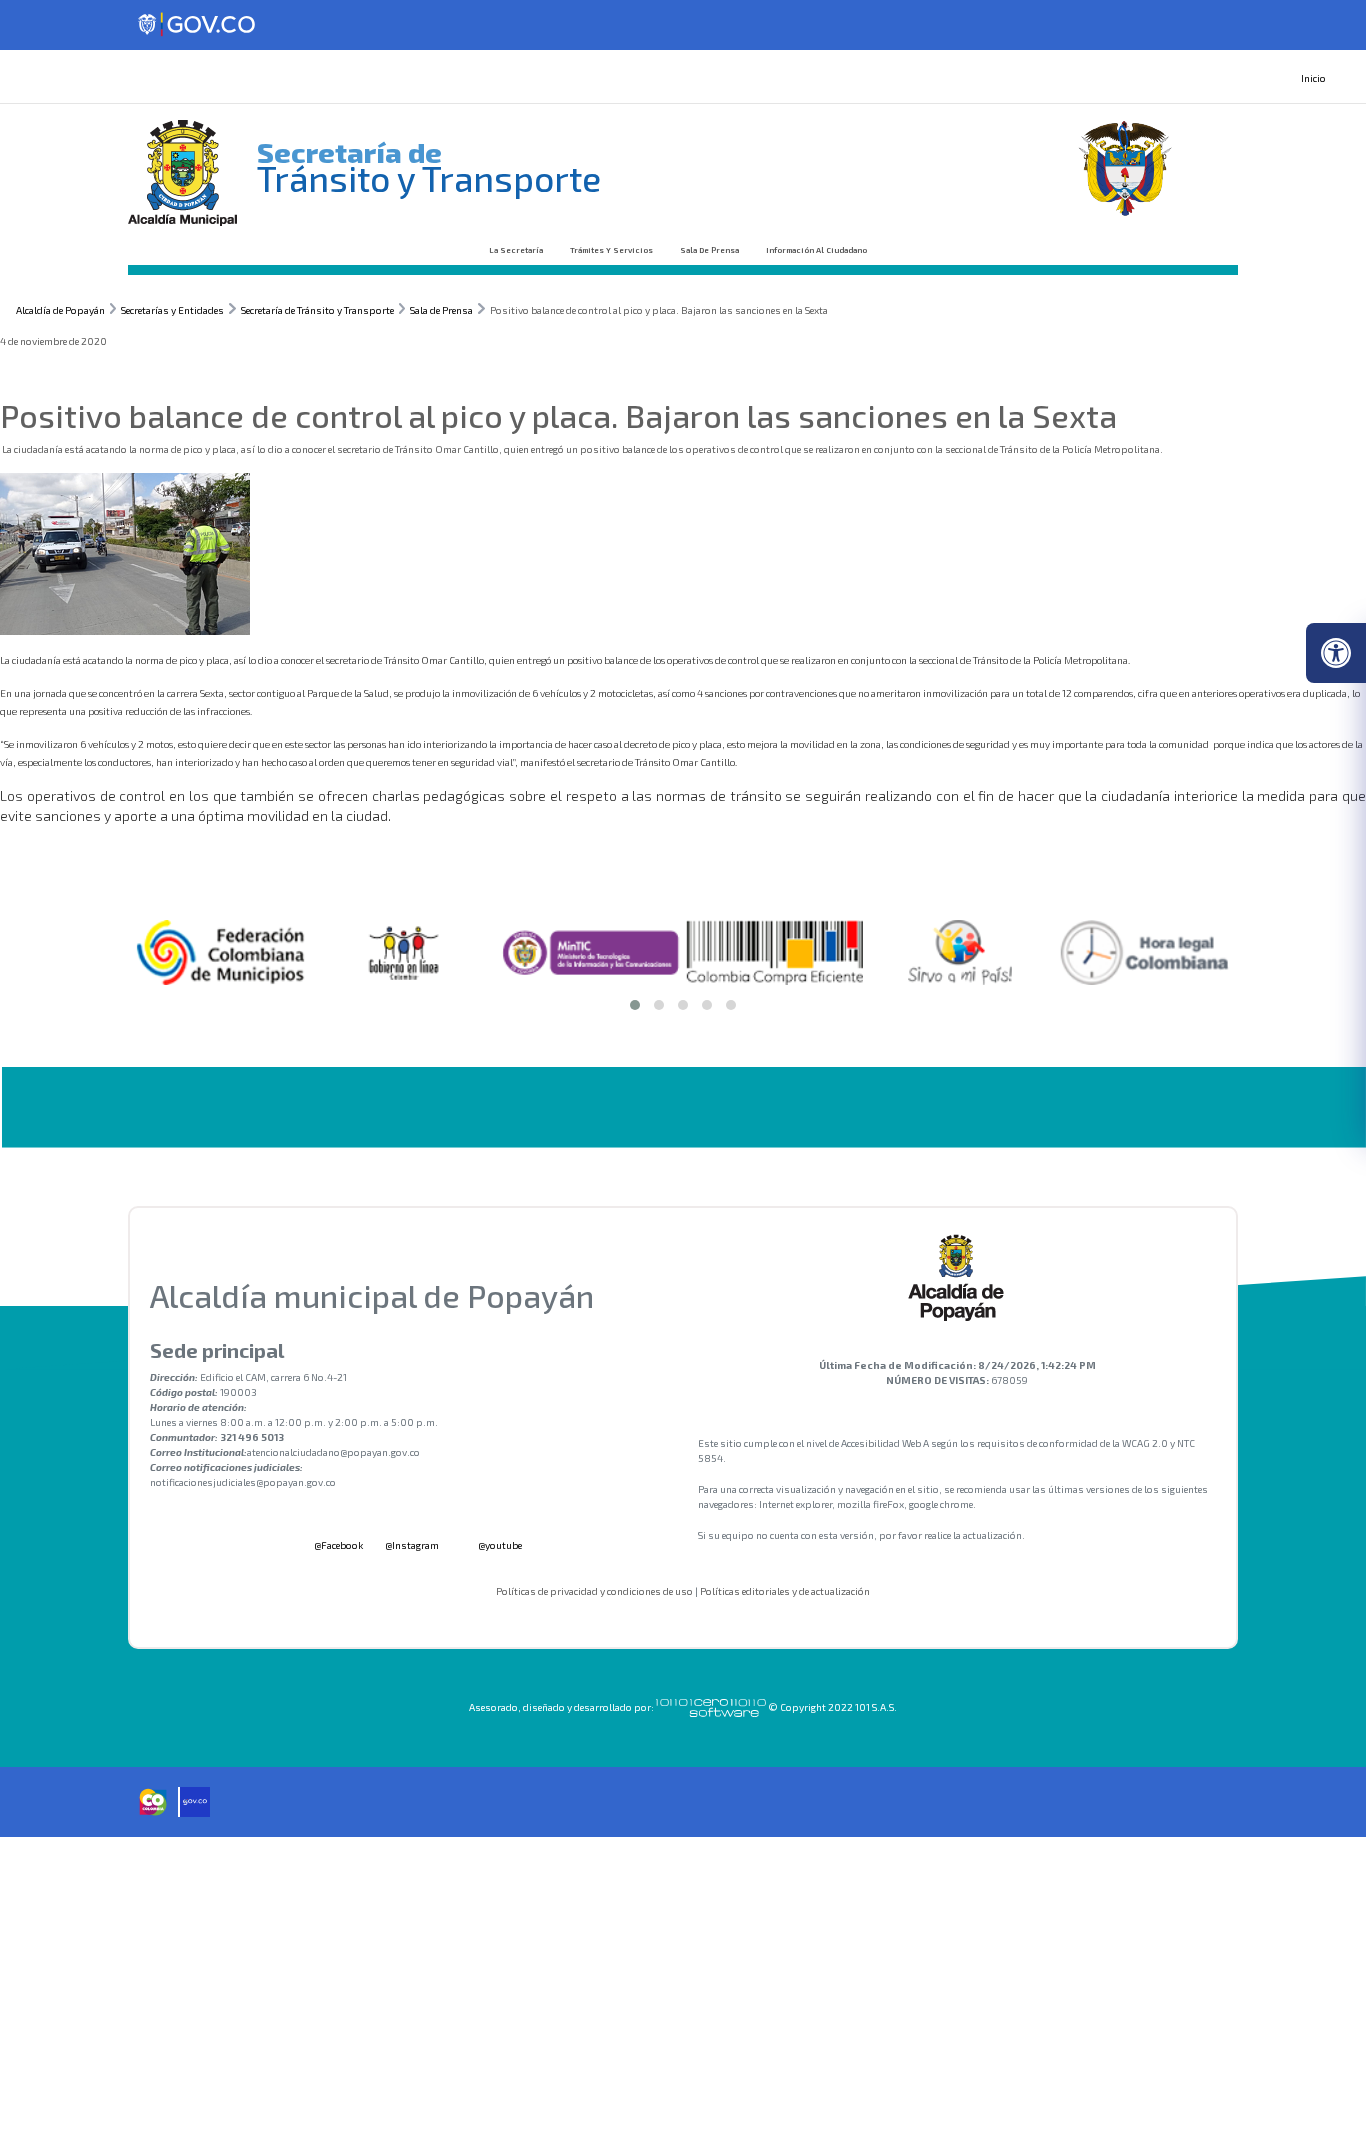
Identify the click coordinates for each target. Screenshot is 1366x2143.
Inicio (1313, 78)
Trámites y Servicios (611, 250)
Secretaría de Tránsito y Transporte (317, 310)
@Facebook (337, 1545)
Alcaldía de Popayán (60, 310)
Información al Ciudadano (816, 250)
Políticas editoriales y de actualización (785, 1591)
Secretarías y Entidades (172, 310)
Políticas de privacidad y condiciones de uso (594, 1591)
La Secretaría (516, 250)
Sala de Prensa (709, 250)
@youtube (499, 1545)
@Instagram (412, 1545)
